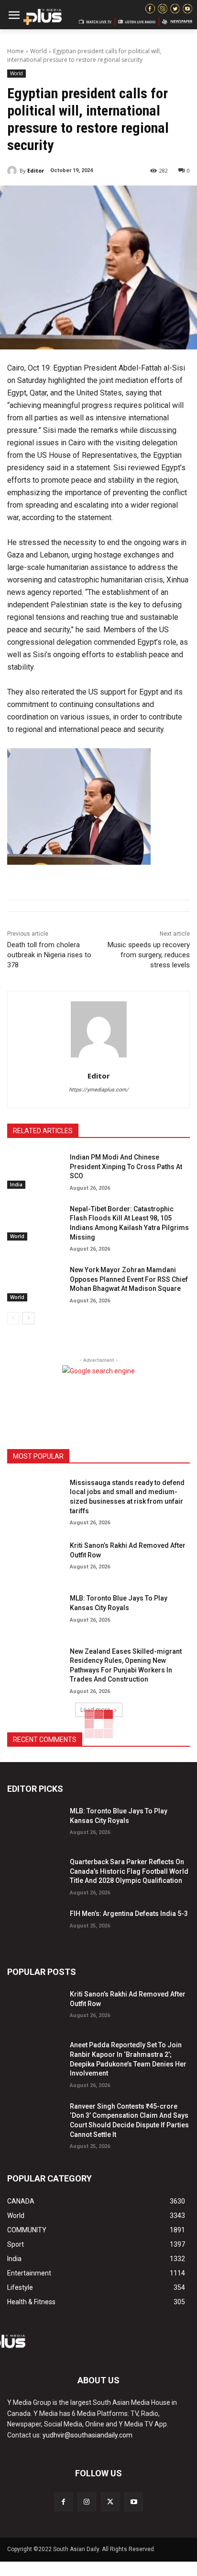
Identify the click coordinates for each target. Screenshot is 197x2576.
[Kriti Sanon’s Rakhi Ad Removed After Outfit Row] (35, 1558)
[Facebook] (63, 2502)
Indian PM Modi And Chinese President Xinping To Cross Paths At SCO (126, 1166)
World (38, 51)
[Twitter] (110, 2502)
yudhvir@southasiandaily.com (88, 2435)
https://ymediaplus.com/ (99, 1090)
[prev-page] (13, 1318)
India (16, 1184)
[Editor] (13, 171)
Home (16, 51)
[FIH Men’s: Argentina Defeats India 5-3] (35, 1926)
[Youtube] (134, 2502)
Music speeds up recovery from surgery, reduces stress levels (149, 955)
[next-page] (28, 1318)
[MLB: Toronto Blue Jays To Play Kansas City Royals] (35, 1611)
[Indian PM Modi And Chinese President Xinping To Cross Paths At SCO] (35, 1170)
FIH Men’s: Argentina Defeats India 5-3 (129, 1914)
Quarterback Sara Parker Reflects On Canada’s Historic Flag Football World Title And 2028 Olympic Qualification (129, 1871)
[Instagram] (87, 2502)
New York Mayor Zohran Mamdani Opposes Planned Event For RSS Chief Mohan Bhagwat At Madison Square (129, 1279)
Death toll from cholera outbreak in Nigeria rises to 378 (49, 955)
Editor (36, 170)
